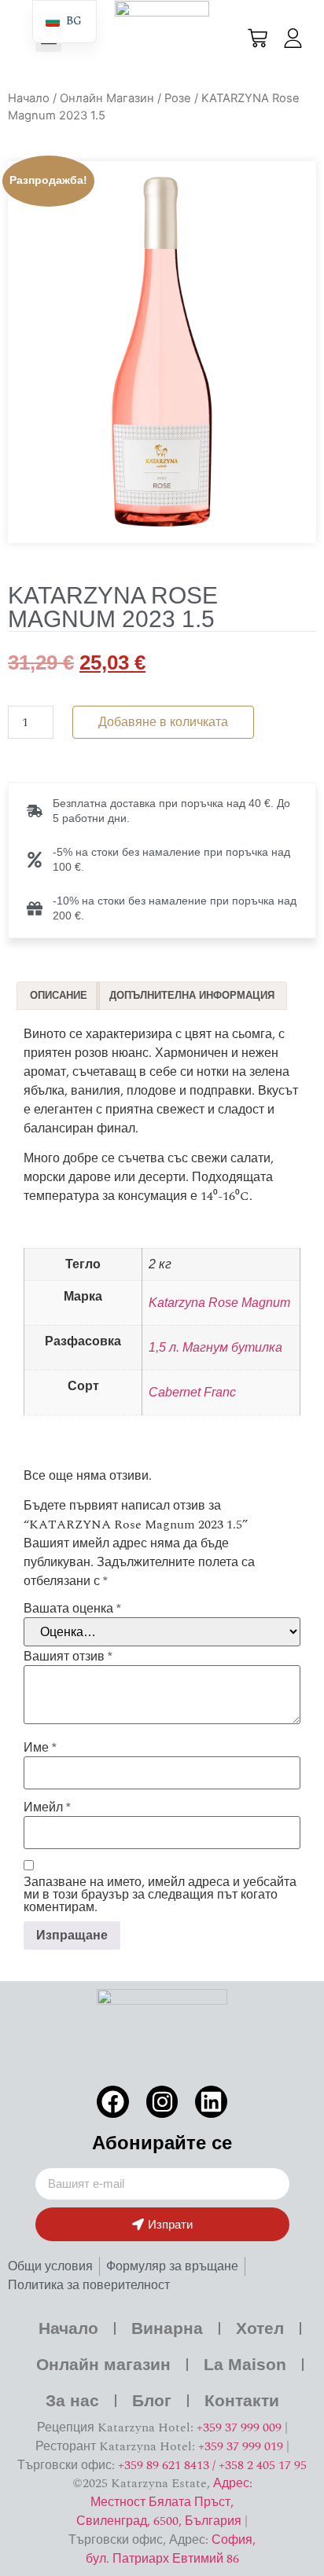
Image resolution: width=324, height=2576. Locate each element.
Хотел (260, 2328)
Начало (29, 98)
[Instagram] (162, 2102)
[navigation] (64, 22)
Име (40, 1748)
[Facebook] (113, 2102)
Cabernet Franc (192, 1392)
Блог (152, 2400)
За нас (72, 2400)
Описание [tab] (59, 995)
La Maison (245, 2364)
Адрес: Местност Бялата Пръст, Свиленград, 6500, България (164, 2502)
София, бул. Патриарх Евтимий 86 (171, 2549)
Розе (178, 98)
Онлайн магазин (103, 2364)
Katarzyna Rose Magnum (219, 1303)
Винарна (167, 2328)
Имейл (47, 1807)
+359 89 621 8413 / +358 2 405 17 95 (212, 2465)
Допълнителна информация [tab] (192, 995)
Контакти (242, 2400)
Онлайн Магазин (107, 98)
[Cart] (258, 38)
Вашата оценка (72, 1609)
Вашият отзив (68, 1657)
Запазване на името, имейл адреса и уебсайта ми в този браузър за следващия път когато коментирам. (160, 1895)
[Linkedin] (211, 2102)
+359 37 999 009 (239, 2427)
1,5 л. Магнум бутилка (215, 1347)
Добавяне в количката (163, 722)
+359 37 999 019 (241, 2446)
